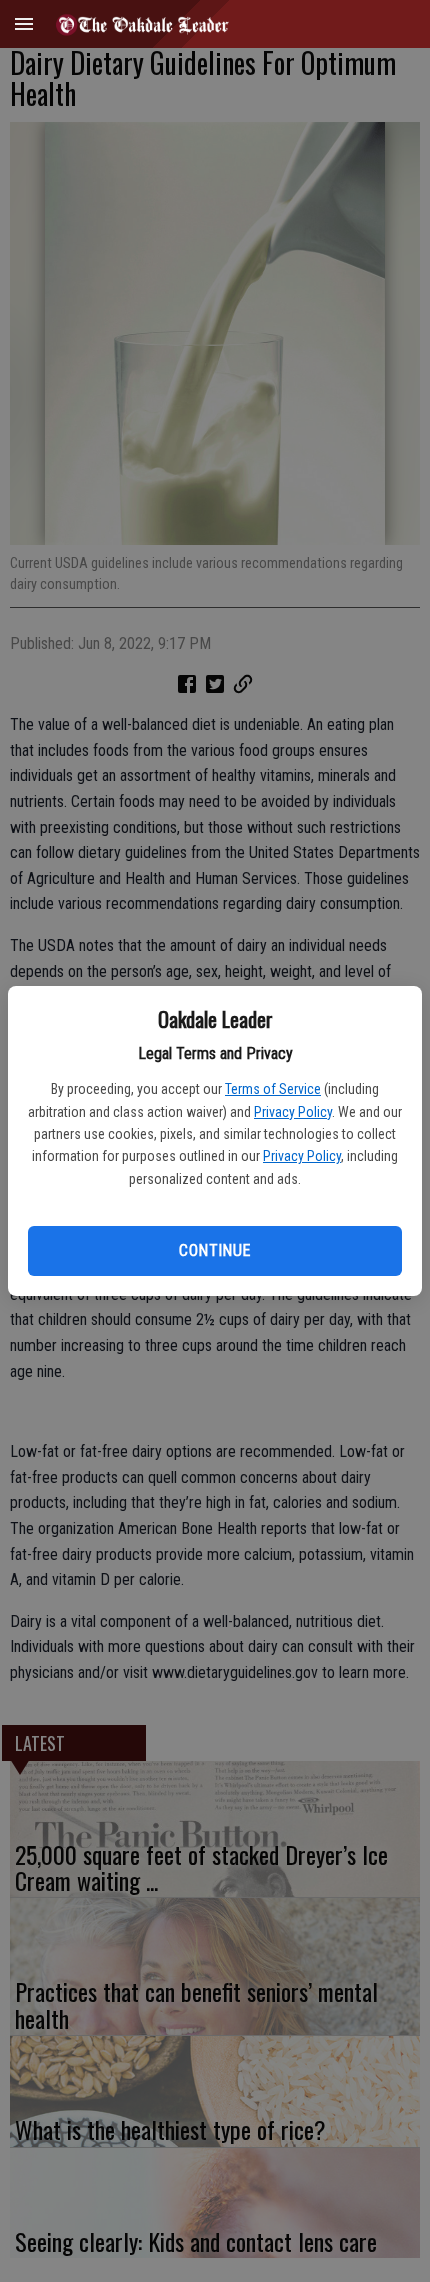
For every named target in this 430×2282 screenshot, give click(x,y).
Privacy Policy (293, 1112)
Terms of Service (273, 1089)
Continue (214, 1250)
